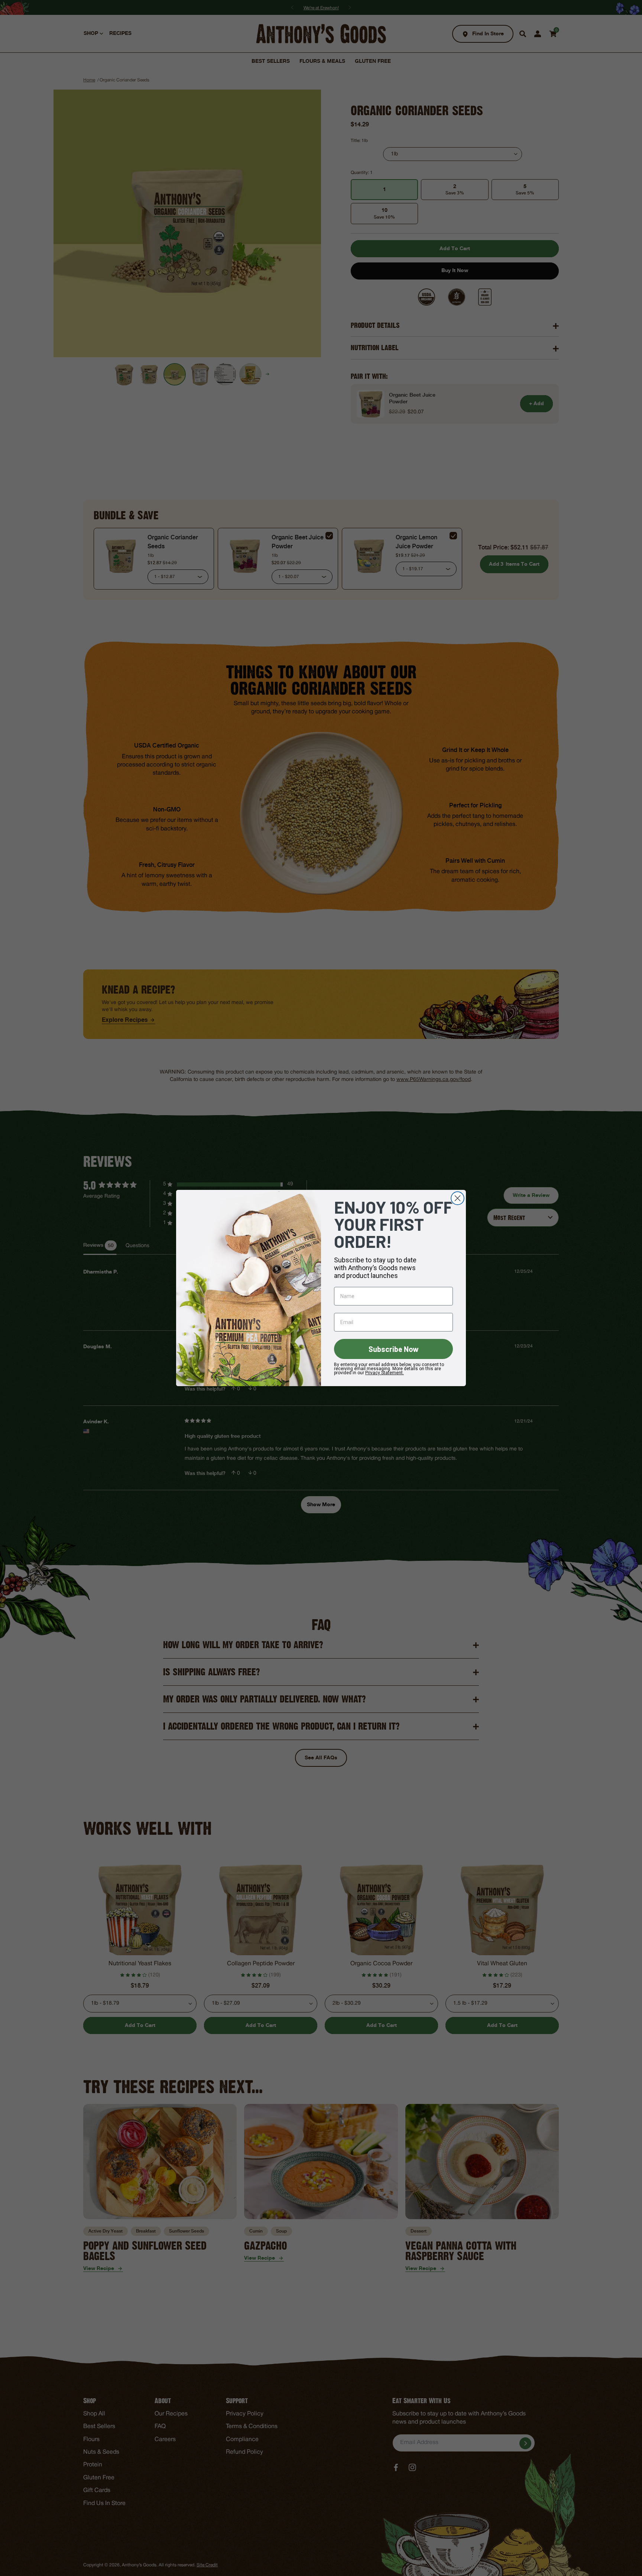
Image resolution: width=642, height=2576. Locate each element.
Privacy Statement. (385, 1373)
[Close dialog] (458, 1198)
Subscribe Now (394, 1349)
